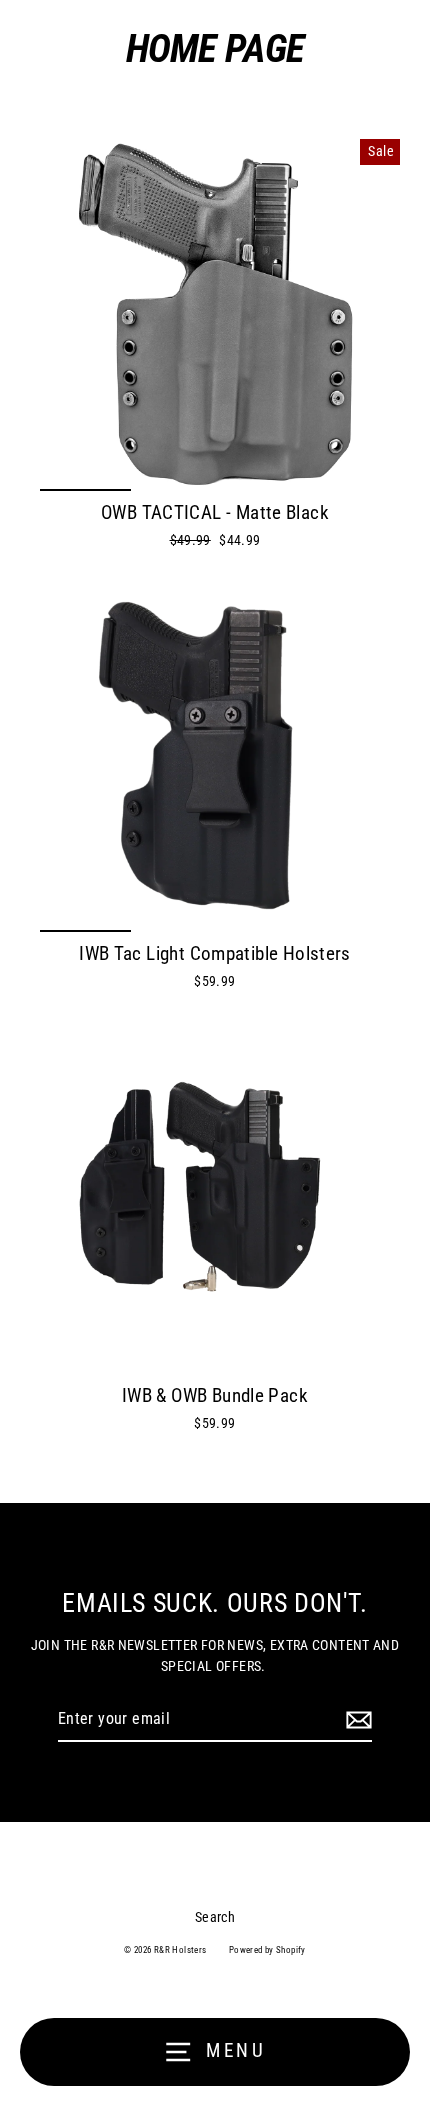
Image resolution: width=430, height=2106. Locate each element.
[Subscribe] (356, 1720)
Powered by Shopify (267, 1950)
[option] (215, 314)
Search (215, 1917)
